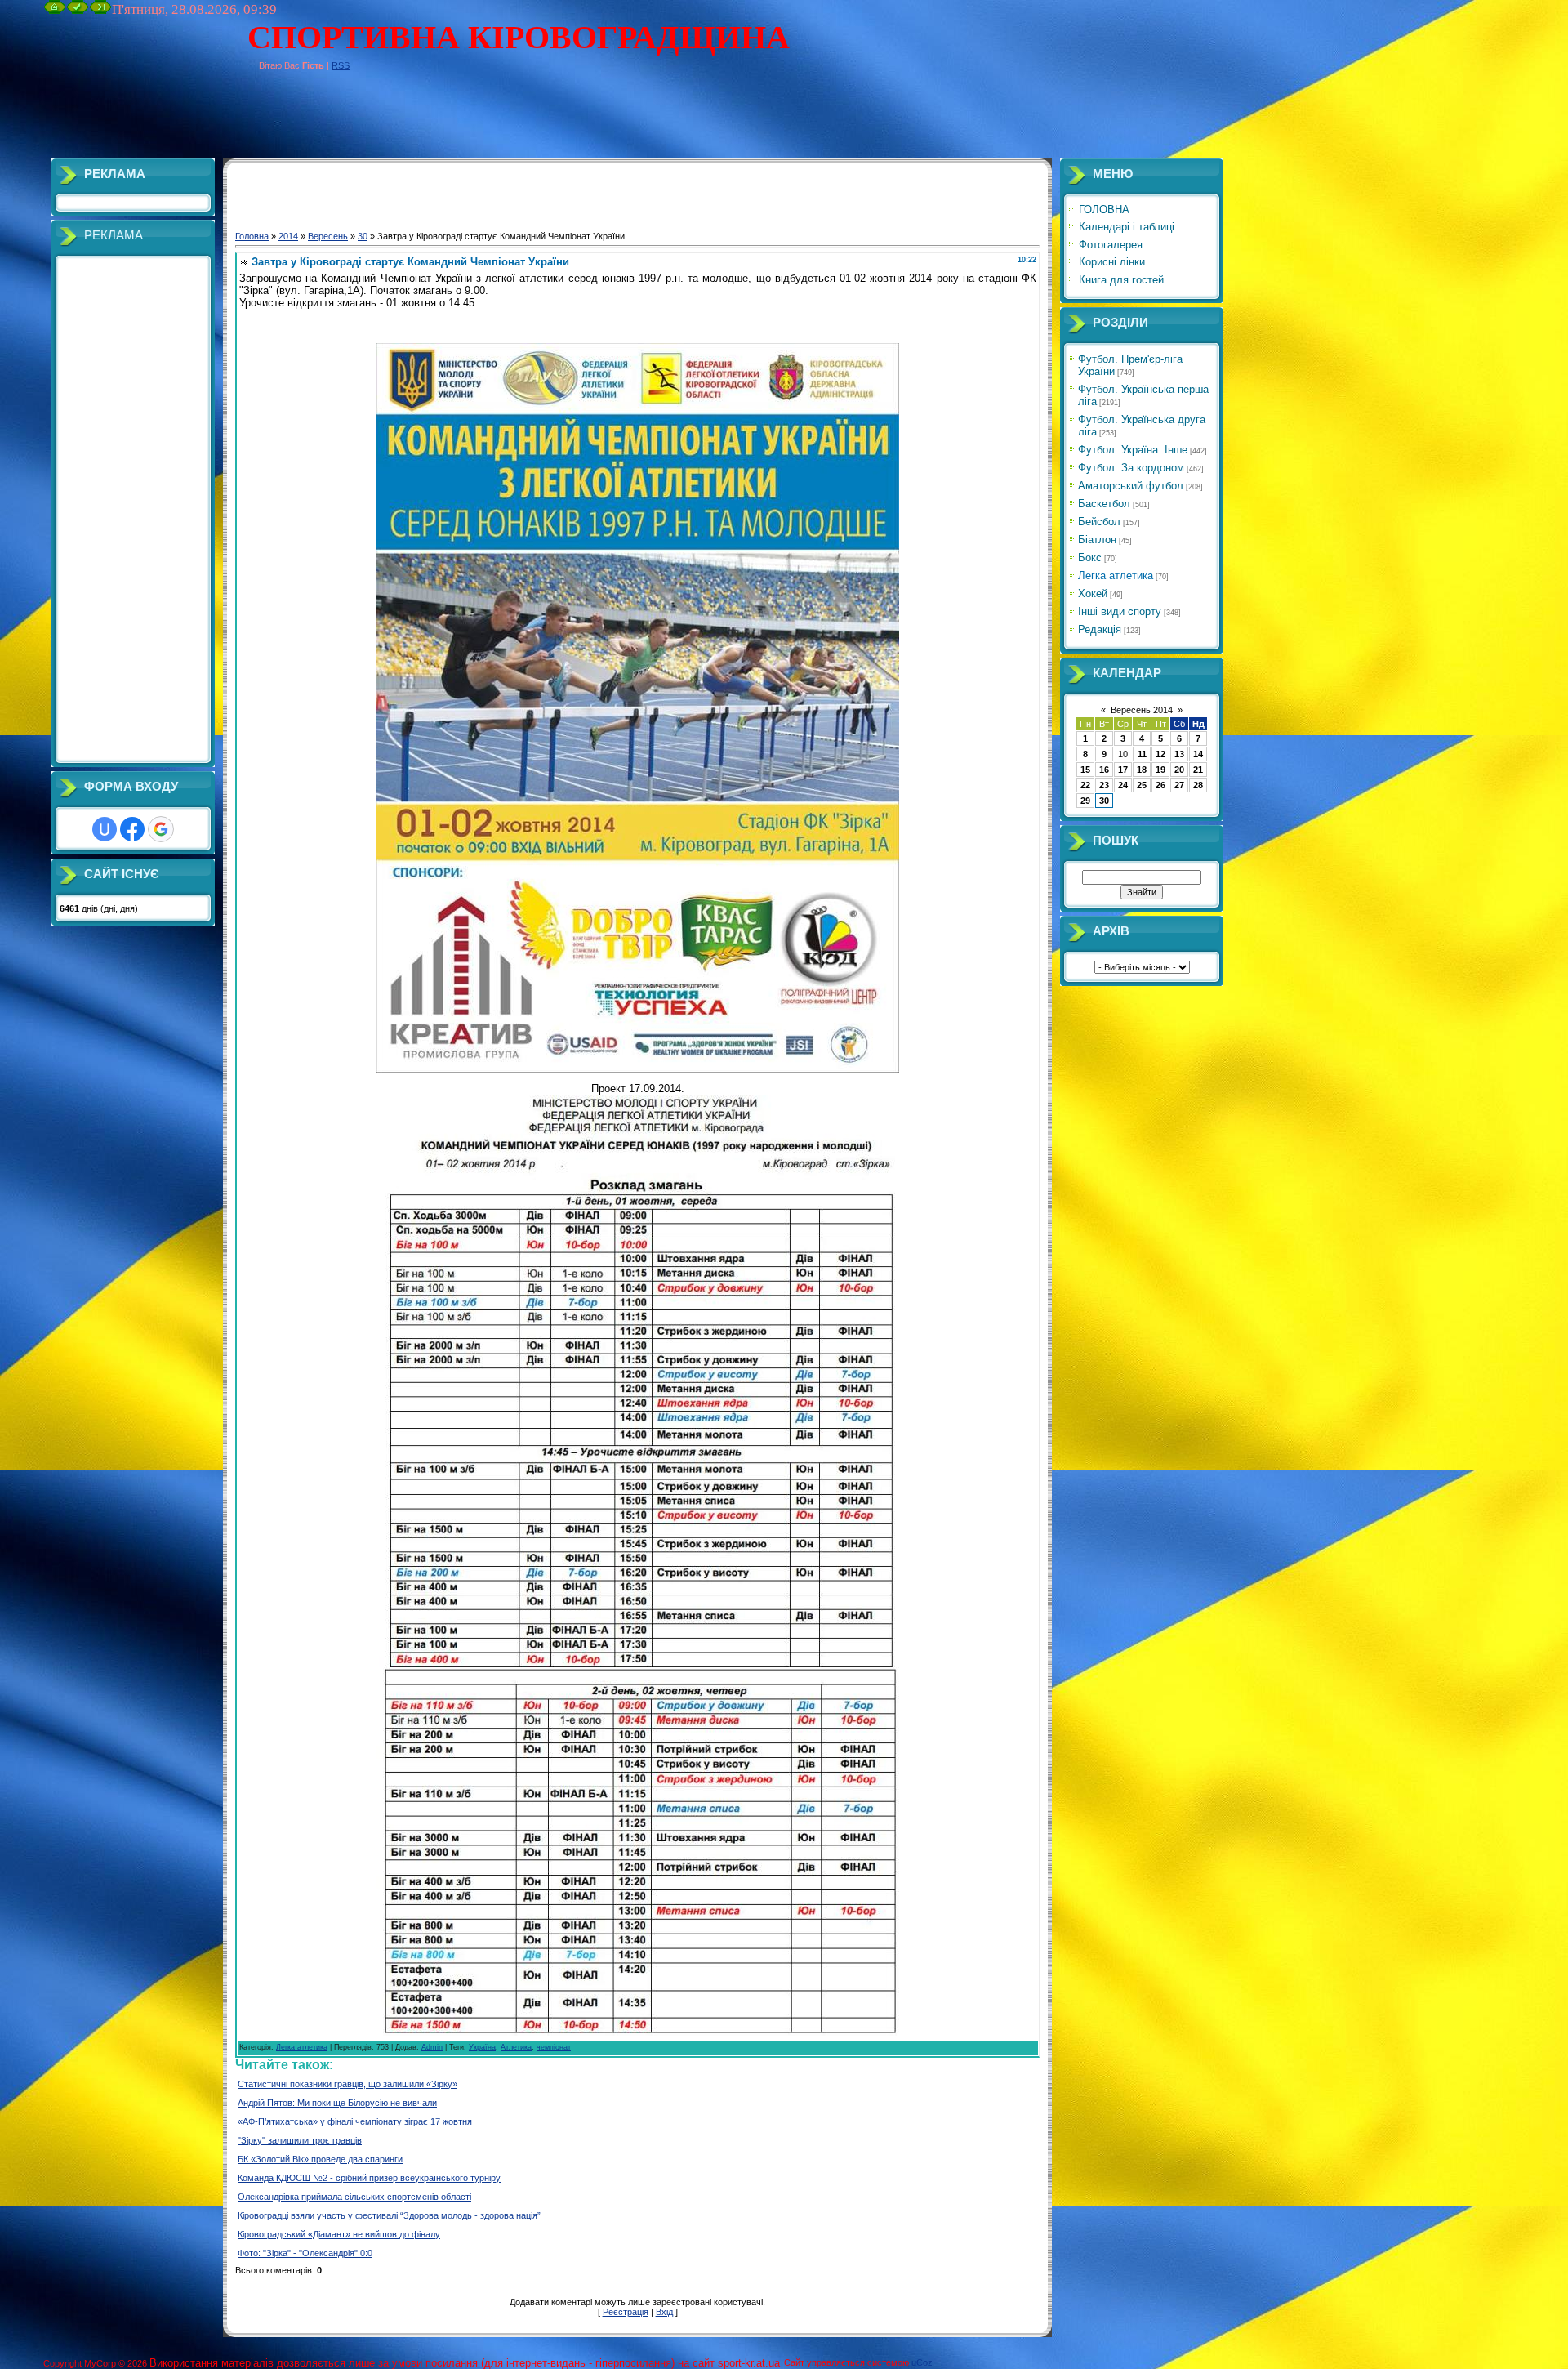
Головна (252, 236)
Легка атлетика (302, 2047)
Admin (432, 2047)
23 (1104, 785)
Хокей (1093, 593)
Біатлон (1097, 540)
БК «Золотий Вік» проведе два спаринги (320, 2159)
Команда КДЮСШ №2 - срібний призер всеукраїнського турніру (369, 2178)
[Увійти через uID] (105, 829)
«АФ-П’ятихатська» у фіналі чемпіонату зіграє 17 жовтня (355, 2121)
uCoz (922, 2362)
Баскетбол (1104, 504)
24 (1123, 785)
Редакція (1100, 629)
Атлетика (516, 2047)
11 (1142, 754)
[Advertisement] (341, 122)
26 (1160, 785)
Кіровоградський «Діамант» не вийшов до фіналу (339, 2234)
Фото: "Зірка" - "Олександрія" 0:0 (305, 2253)
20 (1179, 770)
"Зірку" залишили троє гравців (300, 2140)
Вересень (328, 236)
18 (1142, 770)
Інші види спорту (1120, 611)
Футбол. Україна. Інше (1133, 450)
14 (1198, 754)
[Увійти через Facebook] (132, 829)
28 (1198, 785)
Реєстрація (626, 2312)
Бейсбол (1099, 522)
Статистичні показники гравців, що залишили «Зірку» (347, 2084)
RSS (341, 65)
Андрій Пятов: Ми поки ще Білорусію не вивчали (337, 2103)
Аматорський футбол (1131, 486)
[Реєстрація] (78, 11)
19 (1160, 770)
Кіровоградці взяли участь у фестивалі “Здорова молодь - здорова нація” (389, 2215)
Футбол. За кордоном (1131, 468)
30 (363, 236)
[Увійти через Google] (161, 829)
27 (1179, 785)
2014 (288, 236)
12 (1160, 754)
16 (1104, 770)
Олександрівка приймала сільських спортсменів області (354, 2197)
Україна (482, 2047)
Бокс (1090, 558)
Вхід (664, 2312)
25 (1142, 785)
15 (1085, 770)
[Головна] (55, 11)
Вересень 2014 (1142, 710)
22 (1085, 785)
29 (1085, 801)
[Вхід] (100, 11)
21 (1198, 770)
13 (1179, 754)
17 (1123, 770)
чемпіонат (554, 2047)
